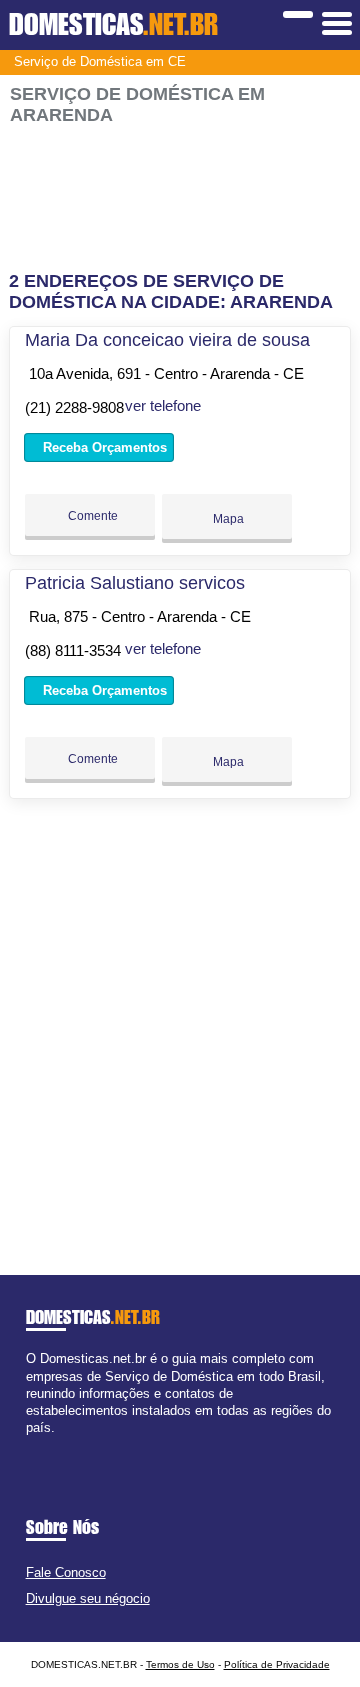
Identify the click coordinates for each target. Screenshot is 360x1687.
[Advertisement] (180, 198)
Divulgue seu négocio (88, 1598)
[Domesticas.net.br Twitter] (39, 1445)
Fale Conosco (66, 1572)
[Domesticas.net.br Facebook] (30, 1445)
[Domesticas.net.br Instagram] (48, 1445)
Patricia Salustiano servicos (135, 583)
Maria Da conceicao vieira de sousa (167, 340)
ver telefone (163, 405)
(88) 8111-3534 (73, 650)
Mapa (227, 519)
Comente (91, 516)
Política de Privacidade (277, 1664)
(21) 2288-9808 (74, 407)
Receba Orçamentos (103, 447)
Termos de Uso (180, 1664)
